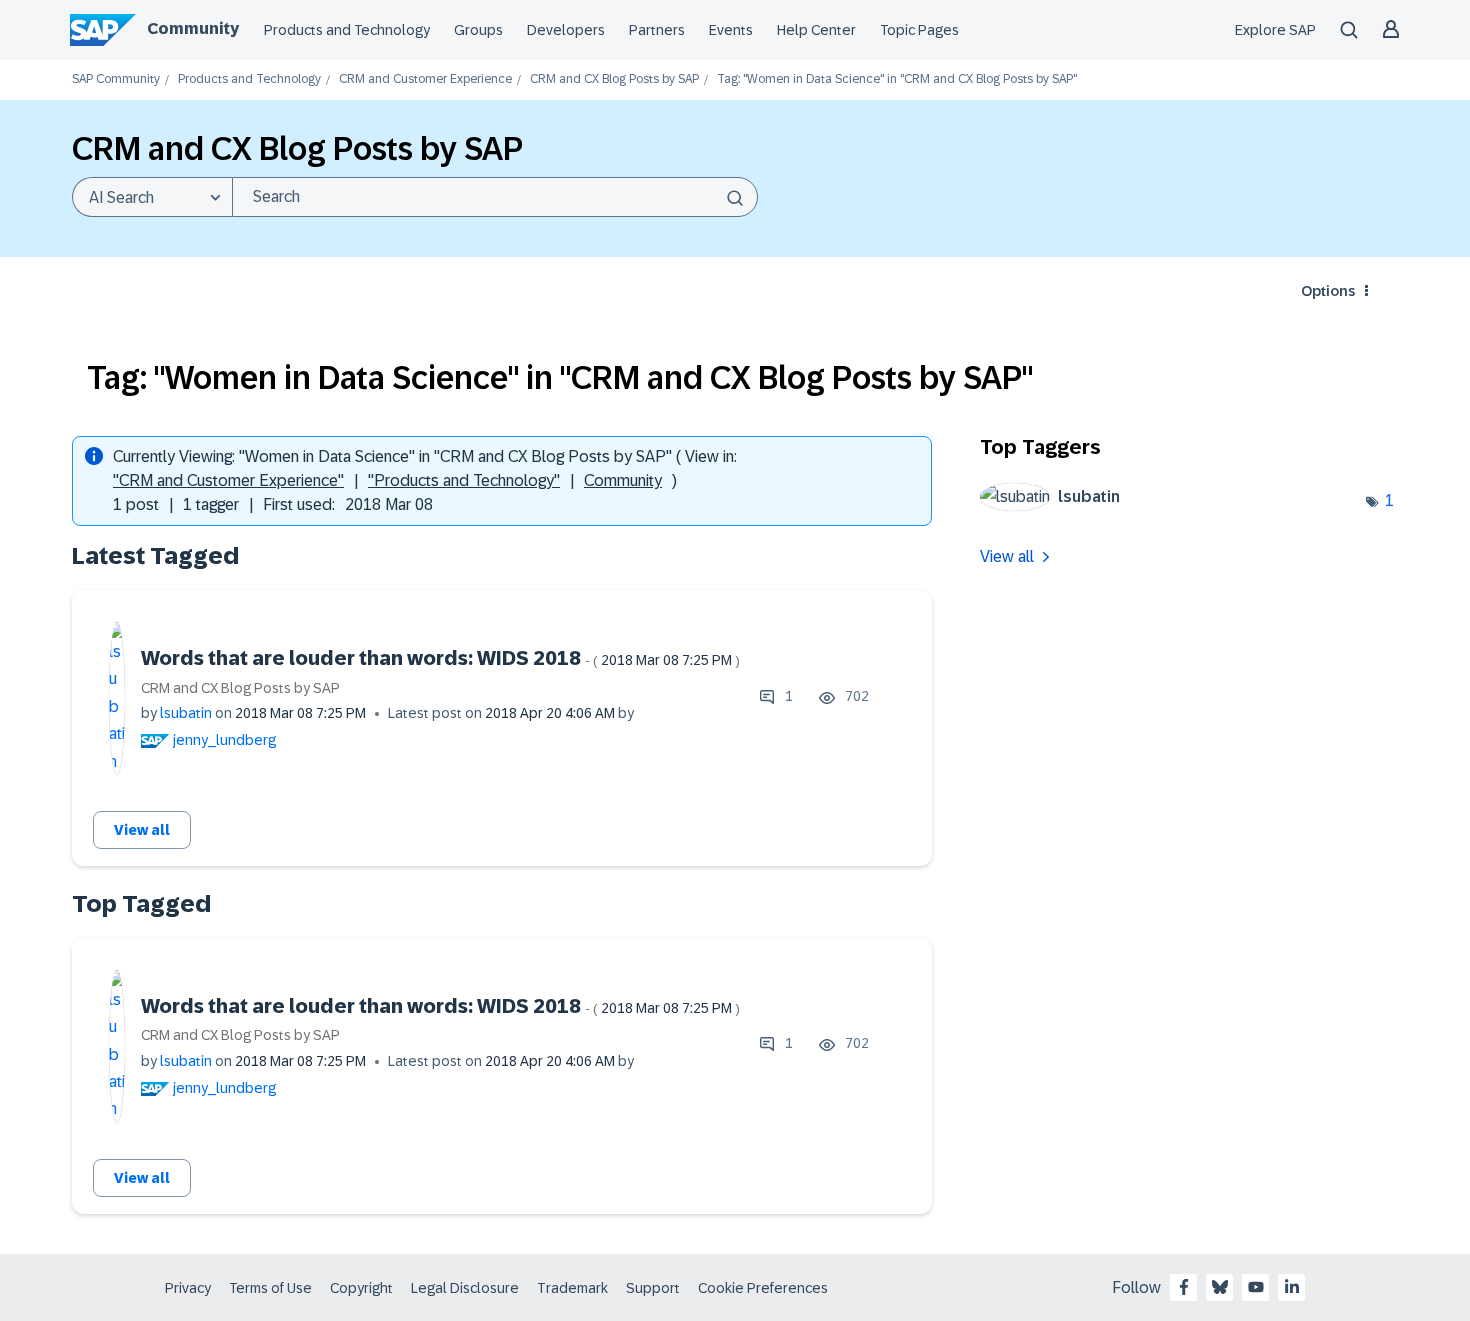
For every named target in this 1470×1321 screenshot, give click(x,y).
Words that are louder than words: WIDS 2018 (440, 658)
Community (193, 28)
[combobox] (495, 197)
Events (731, 30)
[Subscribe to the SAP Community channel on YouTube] (1256, 1287)
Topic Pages (919, 30)
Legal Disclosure (465, 1288)
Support (653, 1288)
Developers (566, 30)
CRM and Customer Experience (425, 79)
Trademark (572, 1288)
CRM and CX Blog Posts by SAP (614, 79)
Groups (478, 30)
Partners (657, 30)
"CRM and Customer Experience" (228, 480)
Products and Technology (347, 30)
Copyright (361, 1288)
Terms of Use (270, 1288)
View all (142, 830)
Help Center (816, 30)
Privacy (188, 1288)
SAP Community (116, 79)
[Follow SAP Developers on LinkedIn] (1292, 1287)
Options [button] (1328, 291)
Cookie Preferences (763, 1288)
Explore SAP (1275, 30)
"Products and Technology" (464, 480)
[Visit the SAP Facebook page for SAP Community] (1184, 1287)
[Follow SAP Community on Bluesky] (1220, 1287)
